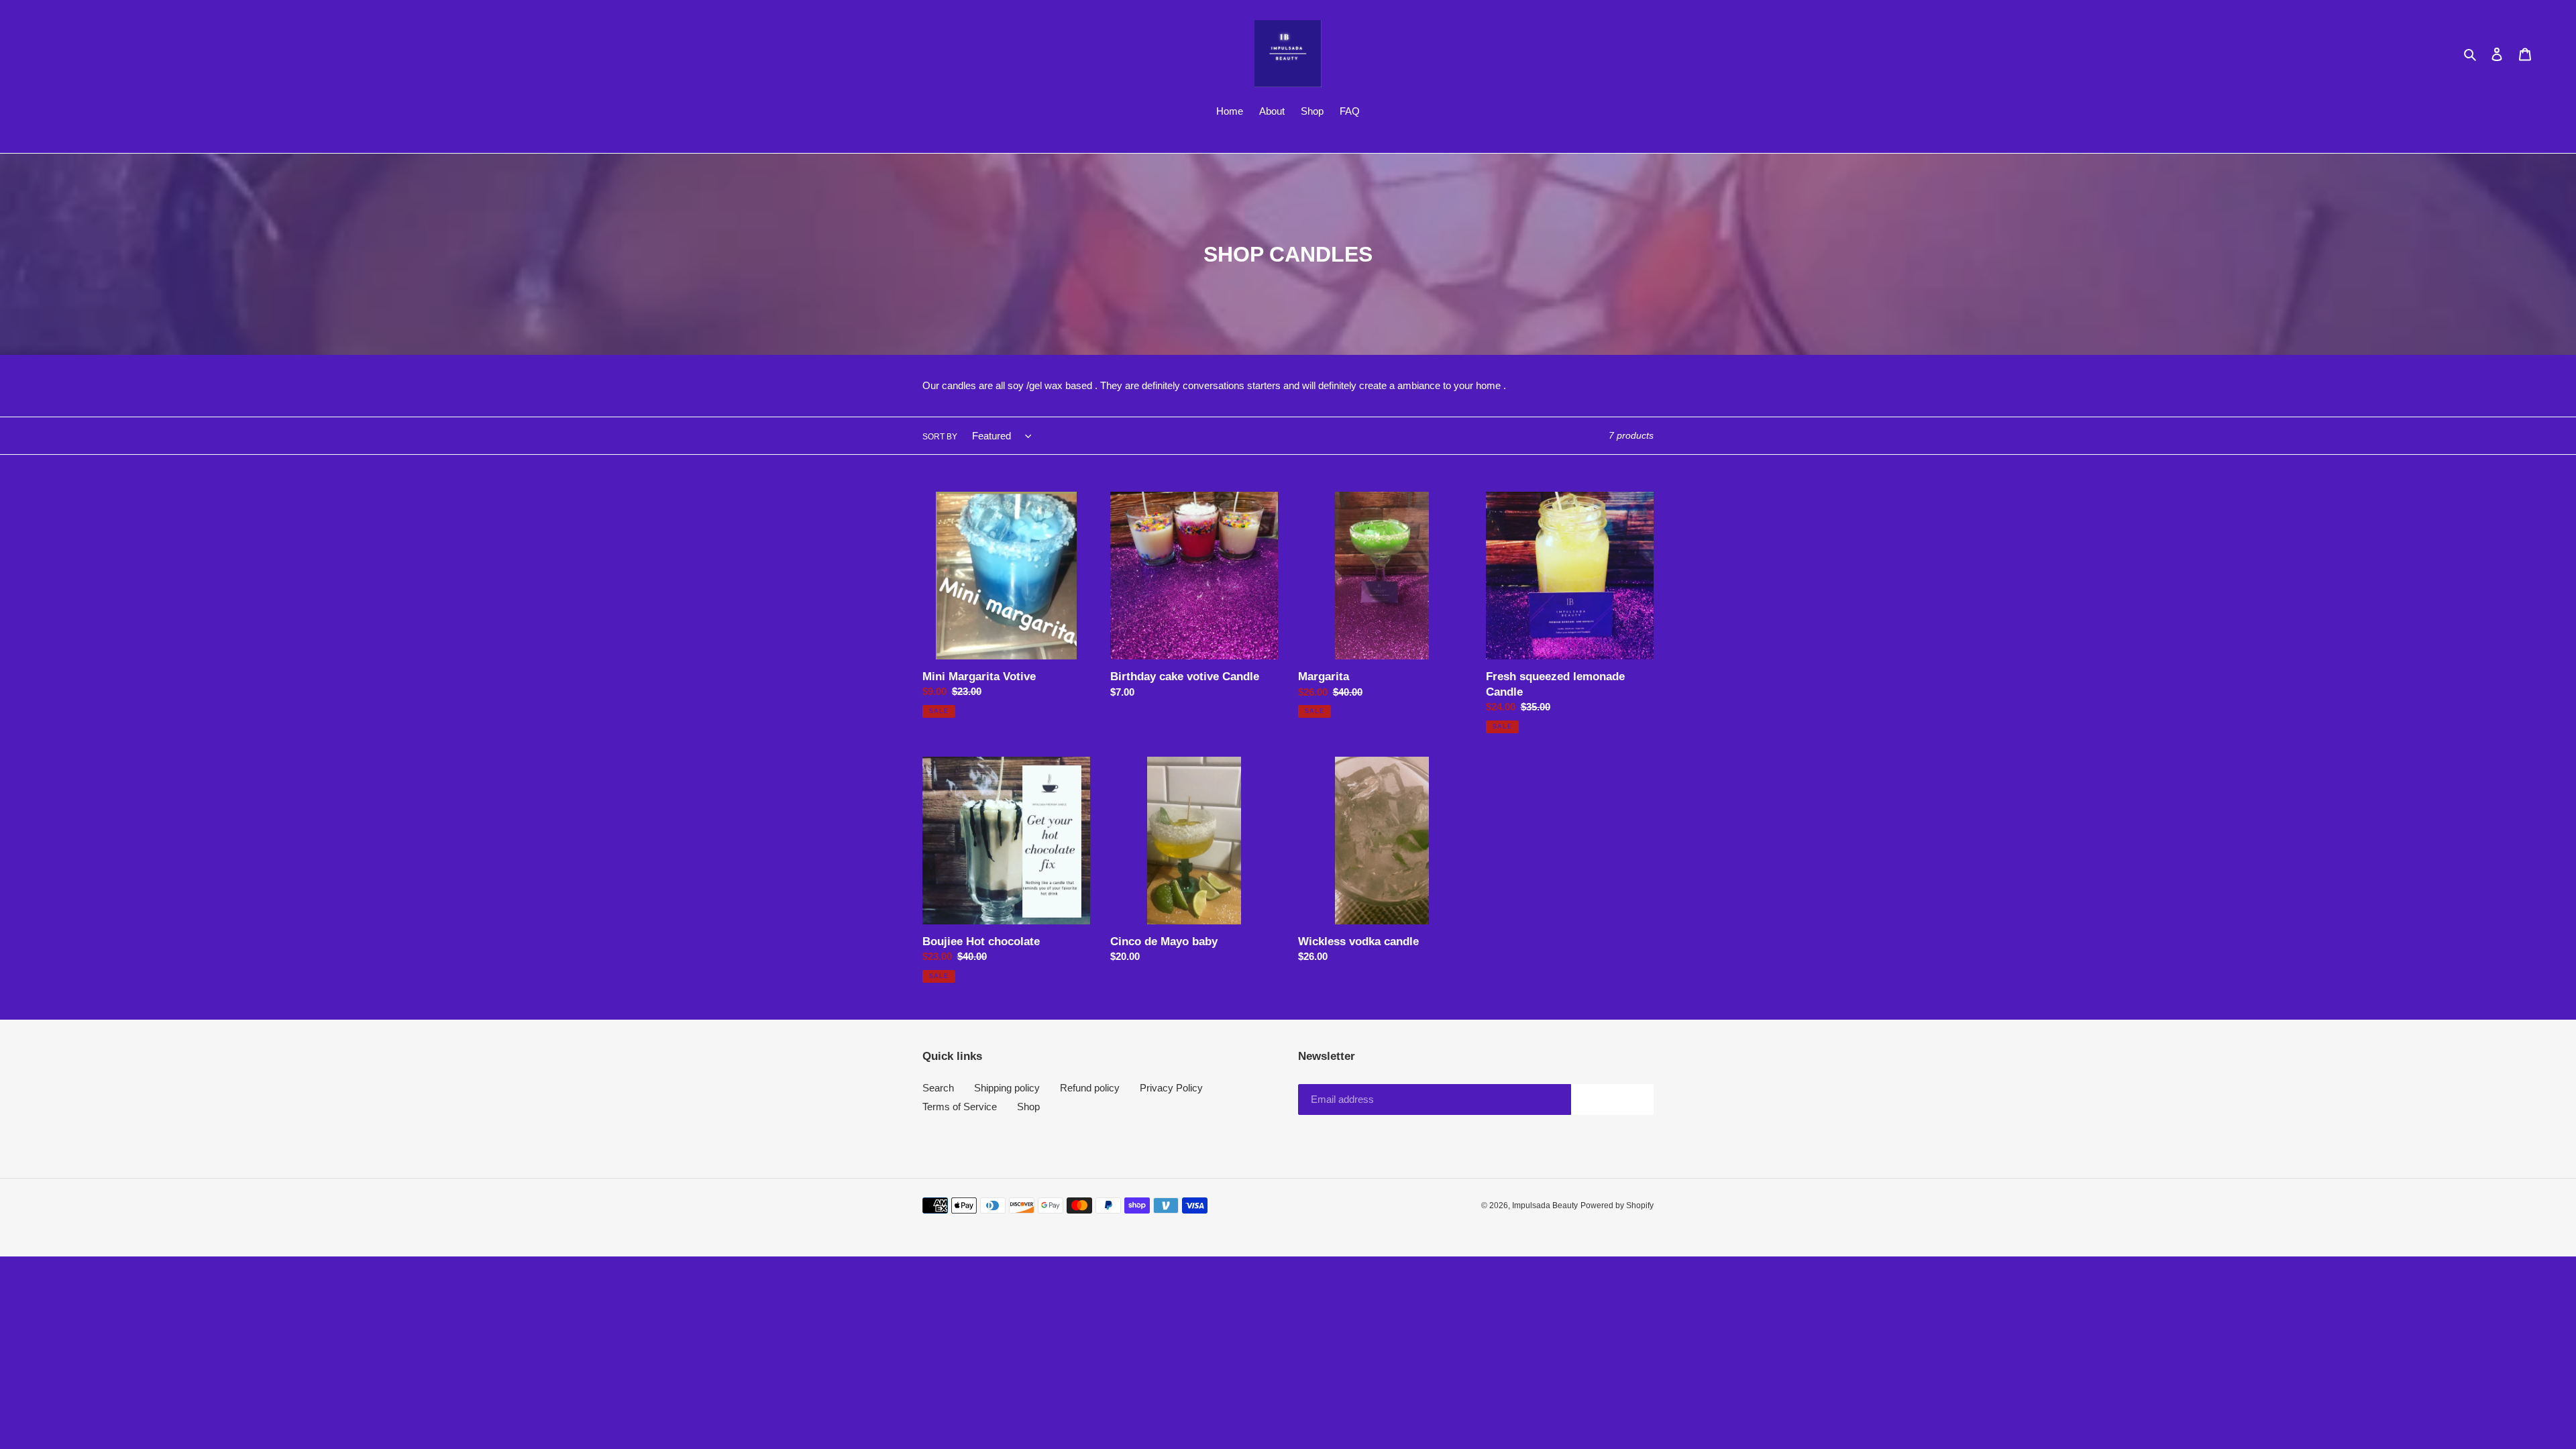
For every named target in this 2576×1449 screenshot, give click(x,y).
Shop (1028, 1107)
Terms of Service (960, 1107)
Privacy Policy (1171, 1088)
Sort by (940, 437)
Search (938, 1088)
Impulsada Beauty (1545, 1205)
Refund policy (1090, 1088)
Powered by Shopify (1617, 1205)
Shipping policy (1007, 1088)
